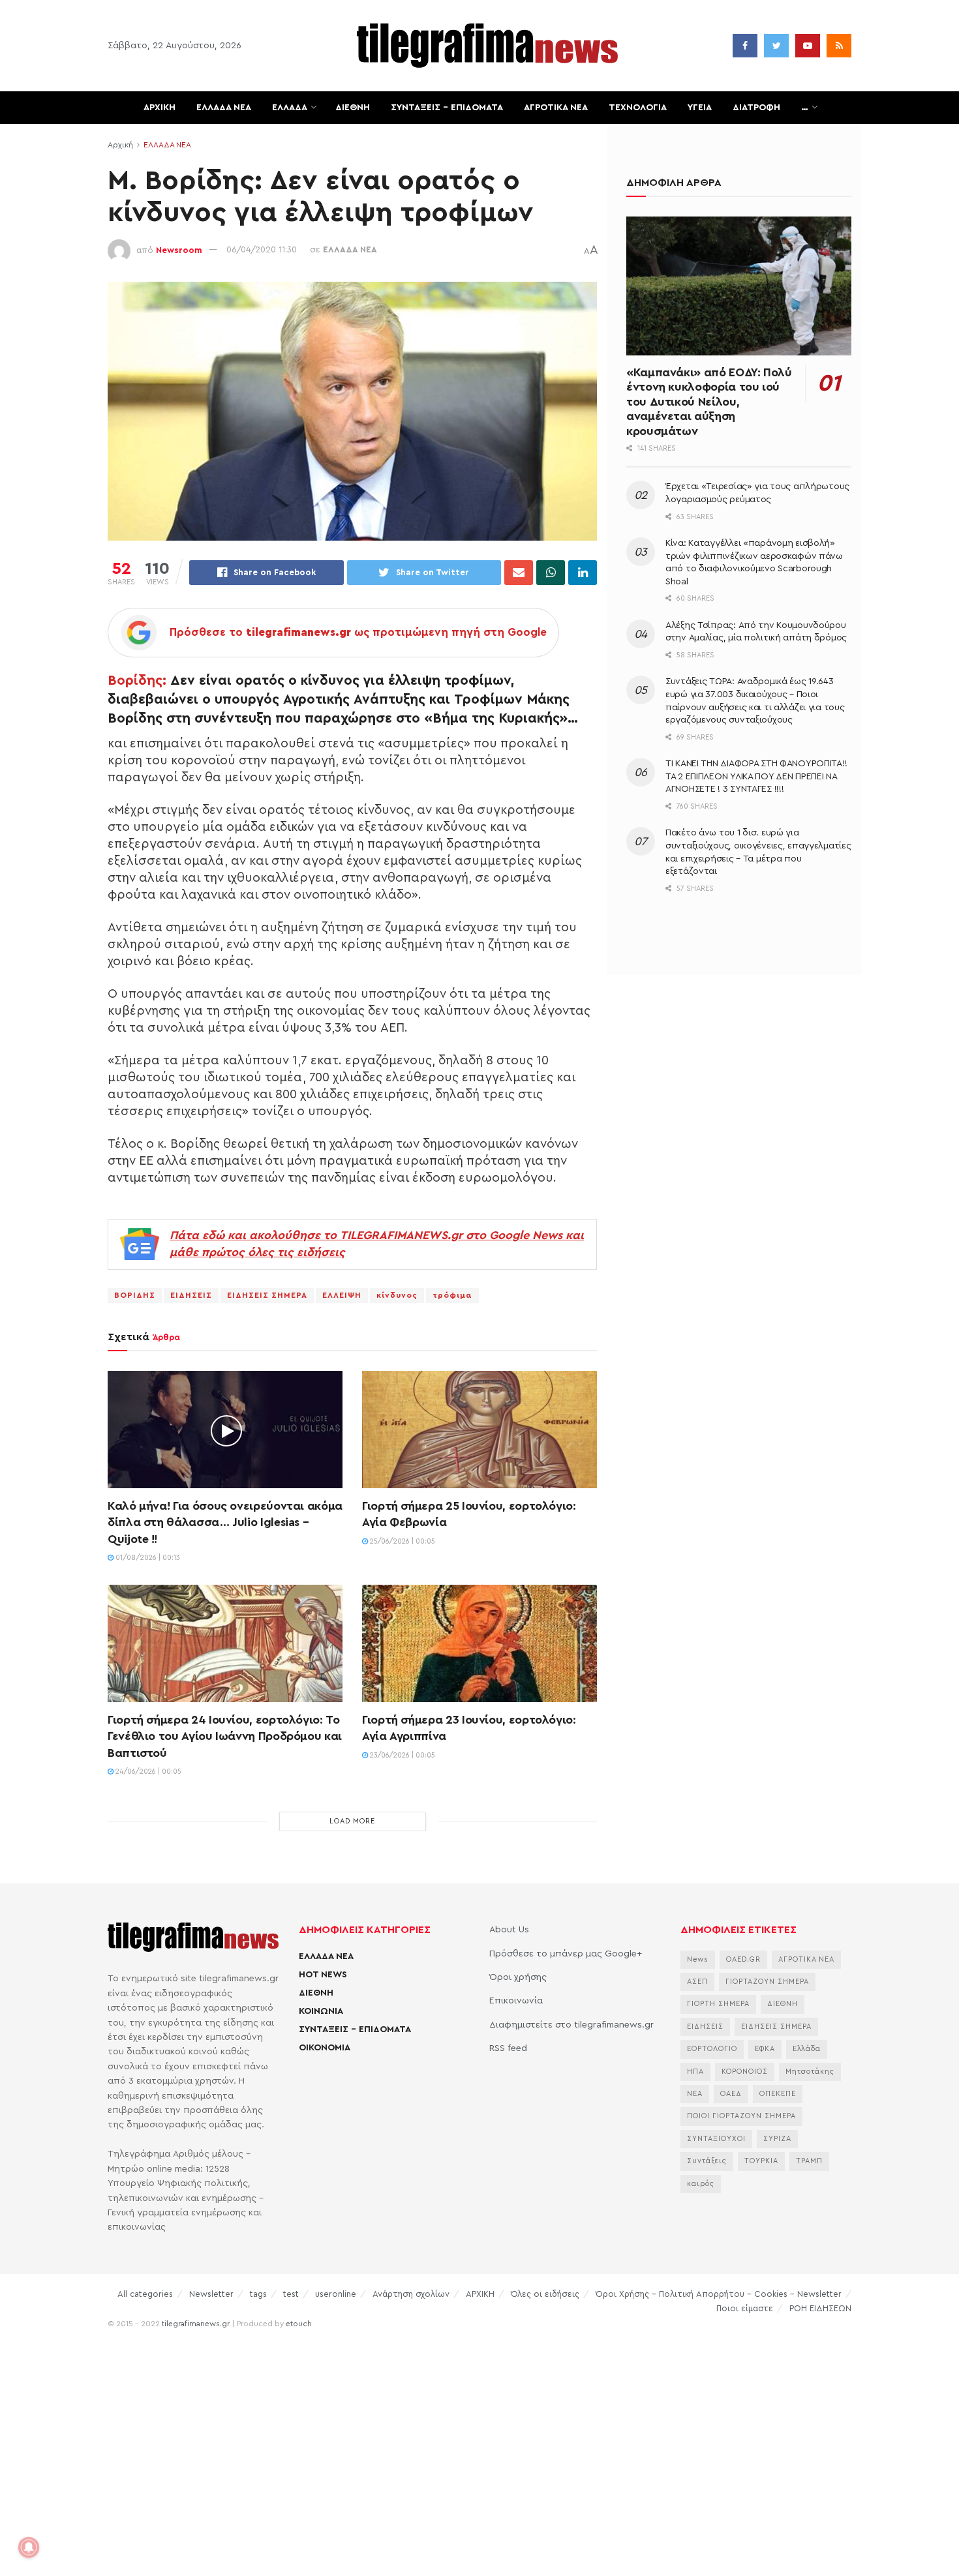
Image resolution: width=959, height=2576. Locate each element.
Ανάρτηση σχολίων (411, 2294)
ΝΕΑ (695, 2094)
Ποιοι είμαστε (745, 2308)
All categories (145, 2294)
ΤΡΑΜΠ (809, 2161)
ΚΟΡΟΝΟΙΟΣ (745, 2072)
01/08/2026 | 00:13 (147, 1558)
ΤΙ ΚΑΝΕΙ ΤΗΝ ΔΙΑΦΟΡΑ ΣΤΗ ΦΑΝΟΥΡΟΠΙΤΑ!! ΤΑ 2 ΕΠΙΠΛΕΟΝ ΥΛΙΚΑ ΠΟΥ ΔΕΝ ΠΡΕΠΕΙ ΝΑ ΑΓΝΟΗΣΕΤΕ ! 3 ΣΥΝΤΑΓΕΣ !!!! (756, 776)
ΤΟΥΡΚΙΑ (761, 2161)
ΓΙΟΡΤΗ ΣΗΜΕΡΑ (718, 2004)
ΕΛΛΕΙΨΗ (342, 1295)
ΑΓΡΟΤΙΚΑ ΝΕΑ (556, 108)
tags (258, 2294)
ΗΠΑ (695, 2072)
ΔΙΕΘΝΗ (353, 108)
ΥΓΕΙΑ (700, 108)
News (698, 1959)
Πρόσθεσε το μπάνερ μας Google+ (566, 1954)
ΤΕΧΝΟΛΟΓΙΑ (638, 108)
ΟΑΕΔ (731, 2094)
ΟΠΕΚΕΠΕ (778, 2094)
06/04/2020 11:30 (262, 249)
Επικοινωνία (516, 2001)
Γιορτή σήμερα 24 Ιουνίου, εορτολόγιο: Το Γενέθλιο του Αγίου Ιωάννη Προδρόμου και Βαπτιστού (225, 1736)
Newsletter (211, 2294)
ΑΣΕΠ (697, 1982)
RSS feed (508, 2048)
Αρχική (120, 145)
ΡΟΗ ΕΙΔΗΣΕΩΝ (820, 2308)
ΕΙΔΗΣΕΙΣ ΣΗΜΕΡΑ (267, 1295)
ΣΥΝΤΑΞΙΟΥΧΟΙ (716, 2139)
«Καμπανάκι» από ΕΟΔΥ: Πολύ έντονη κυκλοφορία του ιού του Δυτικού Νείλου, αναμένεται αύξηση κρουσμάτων (709, 402)
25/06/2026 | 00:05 (402, 1541)
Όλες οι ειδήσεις (545, 2294)
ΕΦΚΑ (765, 2049)
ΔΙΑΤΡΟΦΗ (756, 108)
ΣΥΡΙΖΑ (777, 2139)
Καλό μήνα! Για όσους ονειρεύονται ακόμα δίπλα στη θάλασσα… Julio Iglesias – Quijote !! (225, 1522)
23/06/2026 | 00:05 (402, 1755)
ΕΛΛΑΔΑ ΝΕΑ (224, 108)
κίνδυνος (397, 1295)
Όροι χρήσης (518, 1977)
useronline (336, 2294)
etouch (299, 2324)
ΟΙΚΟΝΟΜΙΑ (325, 2048)
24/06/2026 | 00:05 (147, 1772)
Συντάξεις (707, 2161)
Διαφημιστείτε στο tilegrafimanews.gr (571, 2025)
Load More (352, 1821)
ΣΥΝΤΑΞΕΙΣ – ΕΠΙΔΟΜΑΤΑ (447, 108)
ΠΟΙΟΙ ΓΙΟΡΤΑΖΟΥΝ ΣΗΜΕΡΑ (741, 2116)
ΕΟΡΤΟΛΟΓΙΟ (712, 2049)
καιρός (701, 2184)
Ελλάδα (807, 2049)
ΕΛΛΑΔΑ (290, 108)
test (291, 2294)
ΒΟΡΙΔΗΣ (135, 1295)
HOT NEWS (323, 1975)
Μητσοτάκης (810, 2072)
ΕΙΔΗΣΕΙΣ (191, 1295)
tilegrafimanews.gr (196, 2324)
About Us (509, 1930)
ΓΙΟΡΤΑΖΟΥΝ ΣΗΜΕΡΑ (767, 1982)
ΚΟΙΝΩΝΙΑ (321, 2011)
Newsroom (179, 249)
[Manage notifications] (29, 2547)
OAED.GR (743, 1959)
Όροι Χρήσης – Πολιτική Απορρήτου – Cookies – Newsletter (719, 2294)
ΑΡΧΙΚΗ (160, 108)
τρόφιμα (452, 1295)
